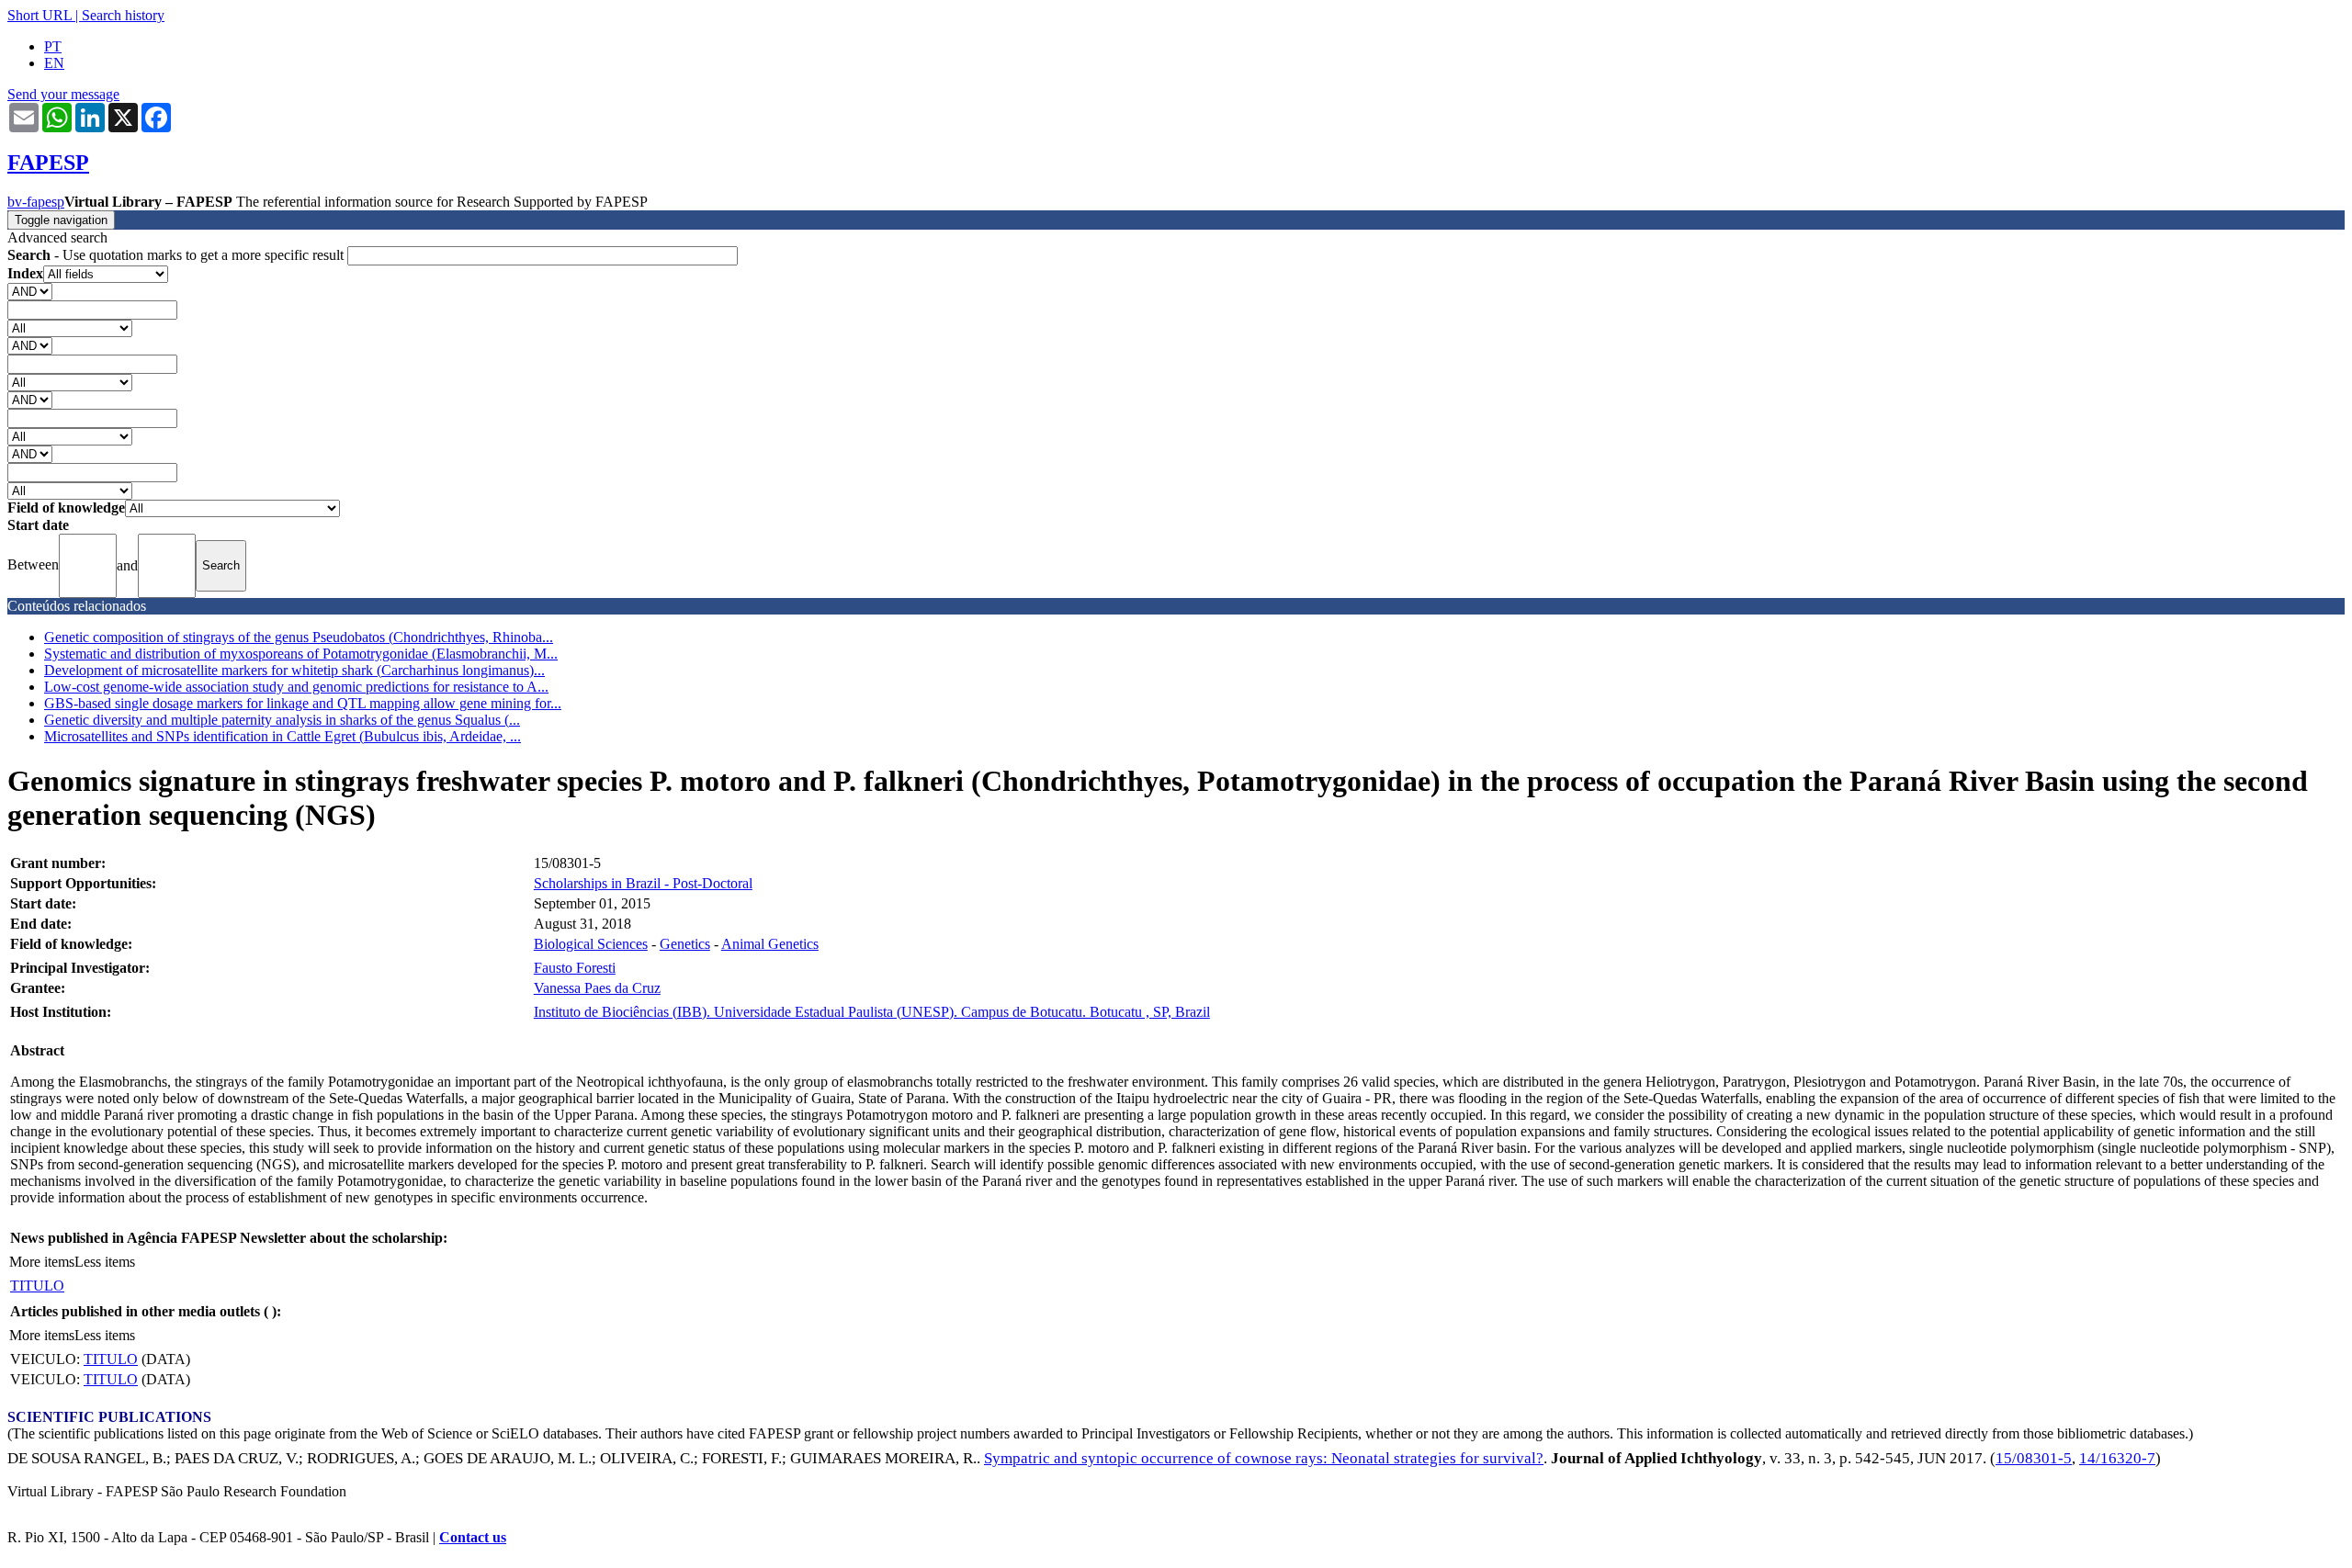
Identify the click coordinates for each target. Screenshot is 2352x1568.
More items (42, 1262)
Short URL (40, 15)
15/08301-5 (2034, 1458)
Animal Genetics (770, 944)
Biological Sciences (591, 944)
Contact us (473, 1537)
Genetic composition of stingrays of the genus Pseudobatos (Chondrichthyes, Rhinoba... (299, 637)
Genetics (685, 944)
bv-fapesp (36, 202)
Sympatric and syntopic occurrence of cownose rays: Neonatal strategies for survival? (1264, 1458)
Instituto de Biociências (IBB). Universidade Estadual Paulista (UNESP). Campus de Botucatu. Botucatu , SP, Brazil (872, 1012)
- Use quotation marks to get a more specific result (177, 255)
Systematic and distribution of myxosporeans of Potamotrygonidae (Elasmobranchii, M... (301, 654)
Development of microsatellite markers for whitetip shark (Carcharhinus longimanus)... (294, 670)
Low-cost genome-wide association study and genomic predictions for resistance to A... (296, 687)
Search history (123, 15)
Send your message (63, 94)
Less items (105, 1262)
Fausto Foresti (575, 968)
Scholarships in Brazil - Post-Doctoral (643, 883)
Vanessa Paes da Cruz (597, 988)
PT (53, 46)
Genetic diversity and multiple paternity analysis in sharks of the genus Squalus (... (282, 720)
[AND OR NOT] (30, 291)
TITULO (37, 1286)
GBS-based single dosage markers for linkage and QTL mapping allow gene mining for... (303, 703)
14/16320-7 (2117, 1458)
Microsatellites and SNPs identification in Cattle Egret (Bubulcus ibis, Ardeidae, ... (283, 736)
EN (54, 63)
